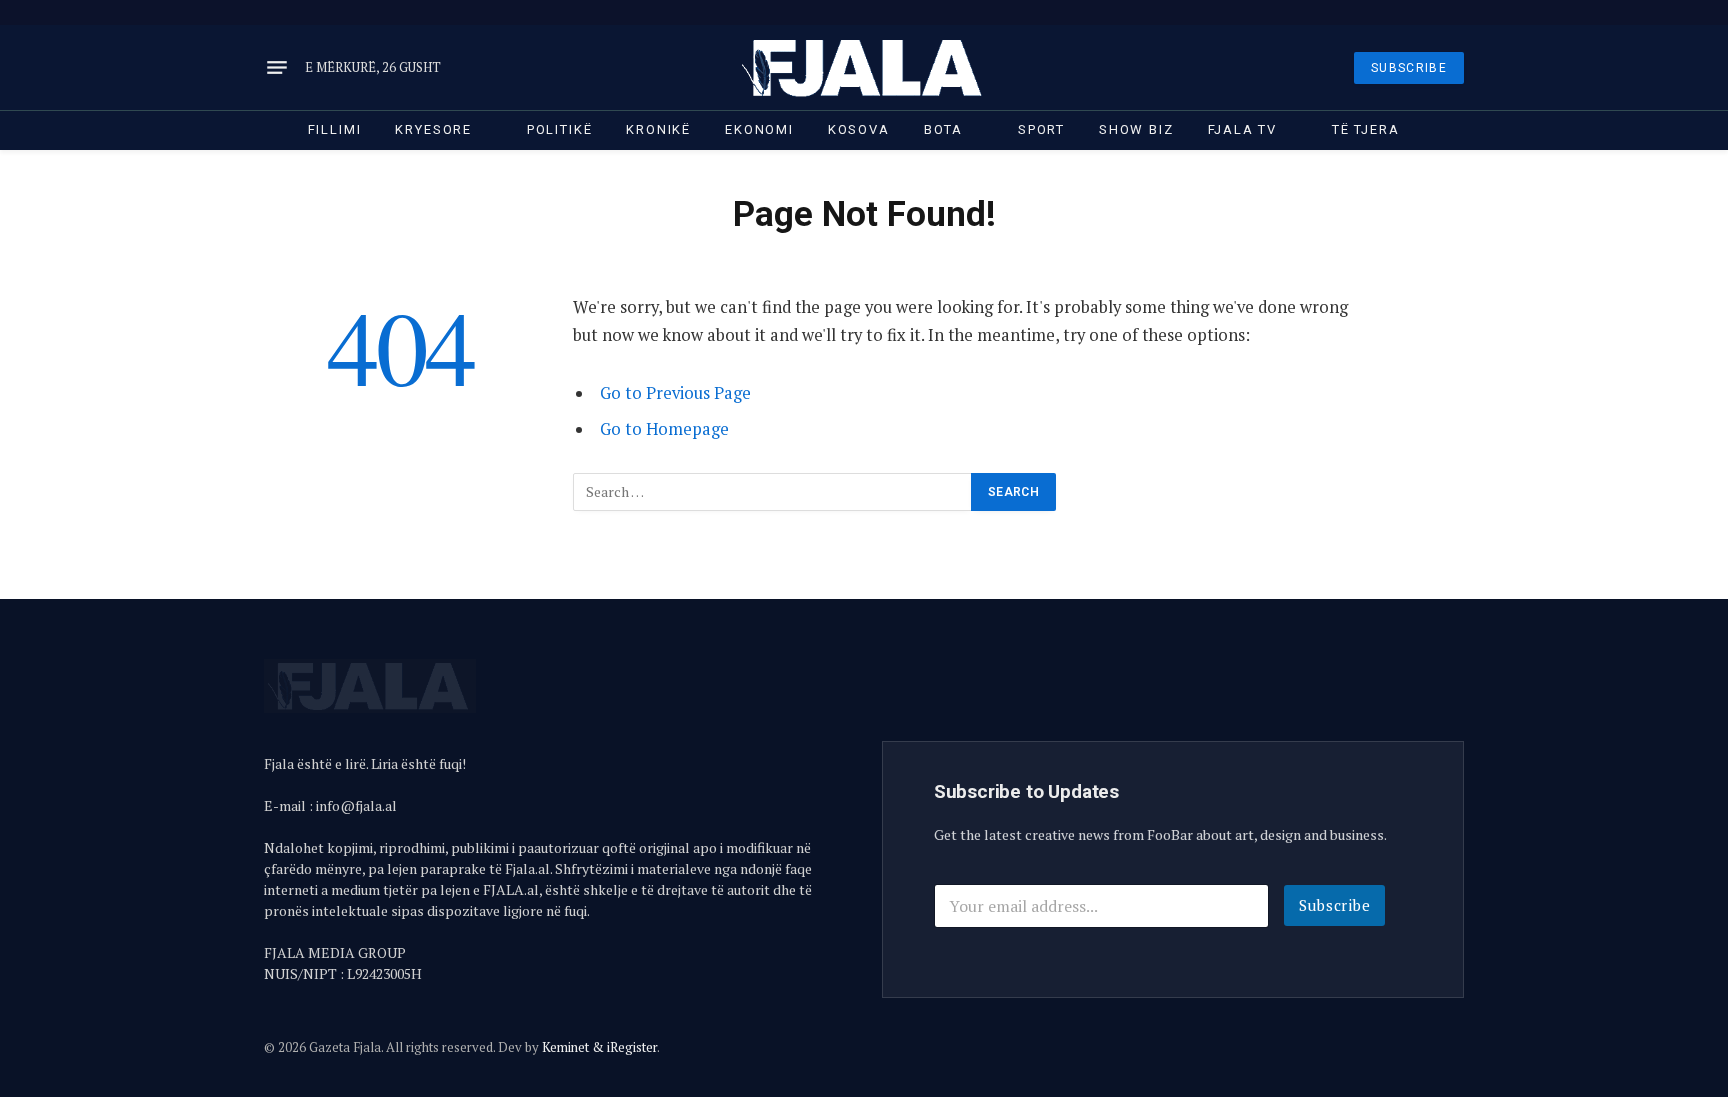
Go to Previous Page (675, 393)
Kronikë (658, 129)
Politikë (560, 129)
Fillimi (335, 129)
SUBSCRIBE (1409, 68)
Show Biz (1136, 129)
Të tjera (1366, 129)
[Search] (1462, 12)
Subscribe (1335, 905)
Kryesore (433, 129)
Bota (943, 129)
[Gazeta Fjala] (864, 67)
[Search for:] (773, 492)
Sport (1041, 129)
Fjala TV (1243, 129)
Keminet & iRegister (599, 1047)
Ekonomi (759, 129)
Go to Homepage (664, 429)
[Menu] (277, 68)
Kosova (859, 129)
